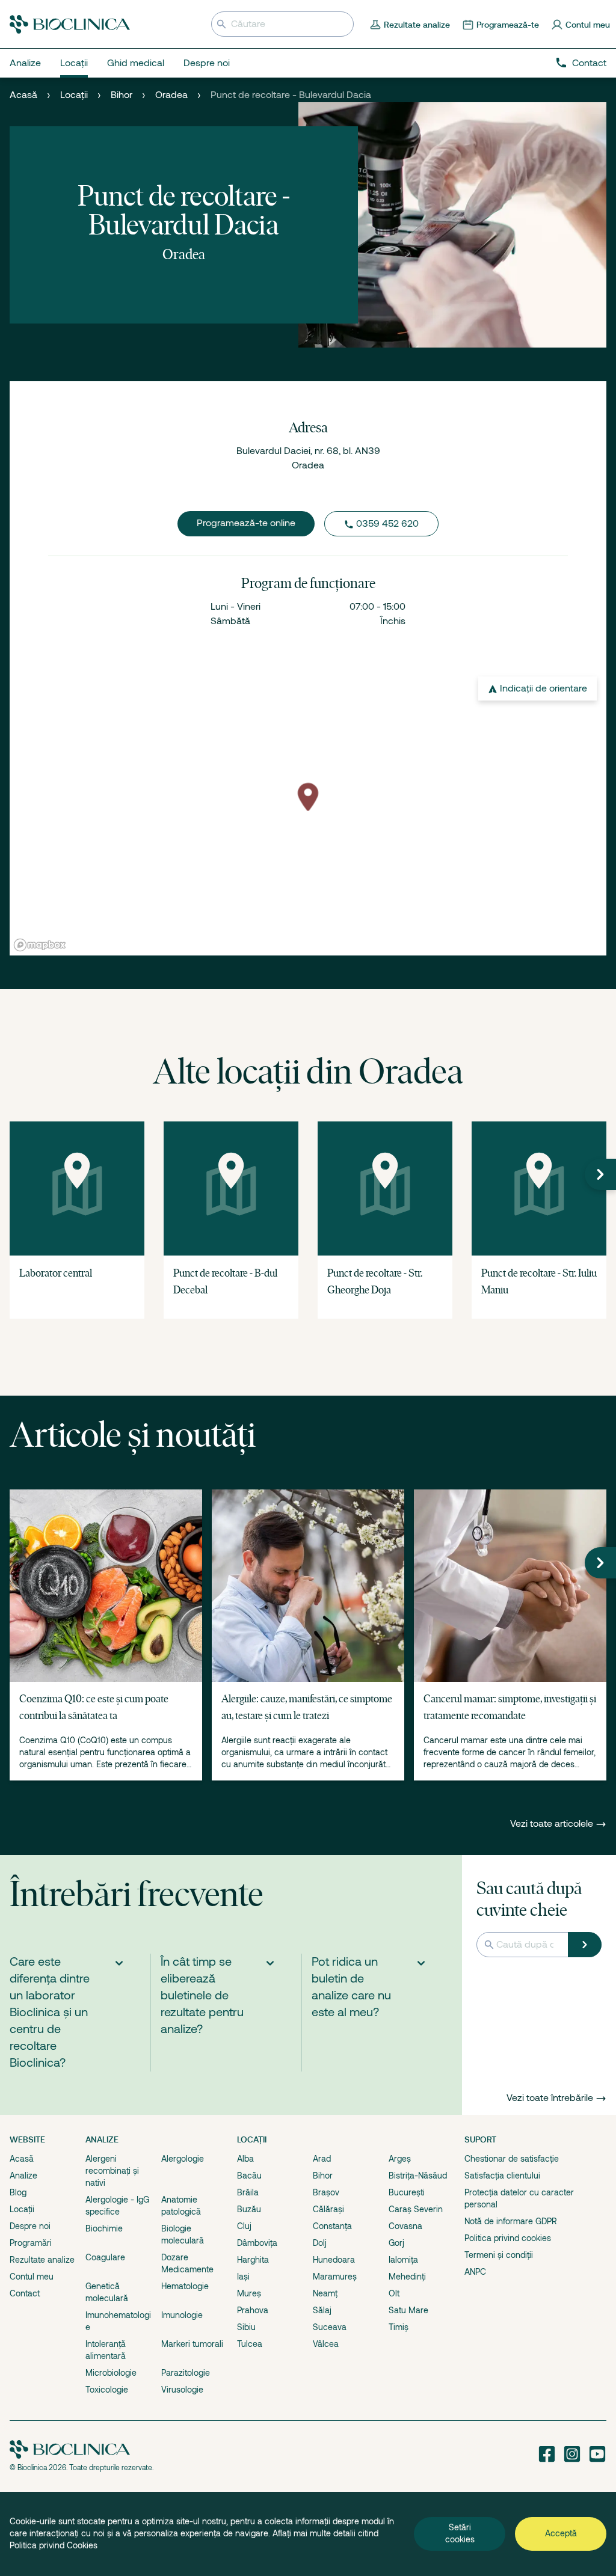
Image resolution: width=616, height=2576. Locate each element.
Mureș (249, 2293)
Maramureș (335, 2277)
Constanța (332, 2226)
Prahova (253, 2310)
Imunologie (182, 2315)
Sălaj (322, 2310)
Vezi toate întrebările (550, 2098)
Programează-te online (246, 523)
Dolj (320, 2243)
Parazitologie (186, 2373)
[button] (600, 1174)
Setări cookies (460, 2533)
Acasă (23, 95)
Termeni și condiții (499, 2255)
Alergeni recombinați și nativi (112, 2171)
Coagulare (105, 2257)
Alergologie (183, 2159)
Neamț (325, 2293)
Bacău (249, 2176)
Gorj (396, 2243)
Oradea (171, 95)
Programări (31, 2243)
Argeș (400, 2159)
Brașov (326, 2192)
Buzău (249, 2209)
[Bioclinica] (70, 24)
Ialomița (403, 2260)
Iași (243, 2277)
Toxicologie (107, 2390)
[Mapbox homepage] (40, 945)
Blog (18, 2192)
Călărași (328, 2209)
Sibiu (246, 2327)
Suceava (330, 2327)
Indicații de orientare (544, 688)
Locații (74, 95)
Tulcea (250, 2344)
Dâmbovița (257, 2243)
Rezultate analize (42, 2260)
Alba (245, 2159)
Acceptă (561, 2533)
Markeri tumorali (192, 2344)
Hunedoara (334, 2260)
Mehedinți (407, 2277)
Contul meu (32, 2277)
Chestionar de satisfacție (512, 2159)
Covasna (405, 2226)
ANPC (475, 2272)
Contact (589, 63)
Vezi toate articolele (553, 1824)
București (407, 2192)
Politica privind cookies (508, 2238)
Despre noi (30, 2226)
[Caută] (585, 1945)
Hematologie (185, 2286)
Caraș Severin (416, 2209)
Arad (322, 2159)
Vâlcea (326, 2344)
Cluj (244, 2226)
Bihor (122, 95)
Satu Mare (408, 2310)
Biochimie (104, 2228)
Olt (394, 2293)
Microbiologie (111, 2373)
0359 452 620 (387, 524)
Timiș (399, 2327)
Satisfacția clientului (502, 2176)
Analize (23, 2176)
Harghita (253, 2260)
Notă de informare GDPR (511, 2221)
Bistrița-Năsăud (418, 2176)
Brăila (248, 2192)
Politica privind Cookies (54, 2545)
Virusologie (182, 2390)
